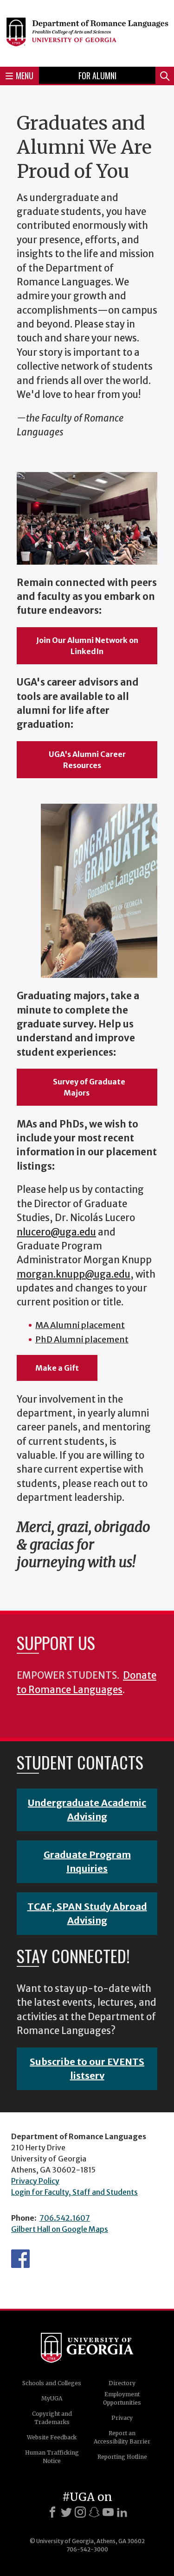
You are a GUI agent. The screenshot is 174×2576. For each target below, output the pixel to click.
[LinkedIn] (122, 2512)
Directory (122, 2383)
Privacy (122, 2418)
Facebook (20, 2259)
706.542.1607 (65, 2218)
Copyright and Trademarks (52, 2418)
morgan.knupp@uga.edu (74, 1274)
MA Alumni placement (80, 1325)
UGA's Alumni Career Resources (87, 760)
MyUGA (52, 2398)
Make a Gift (57, 1368)
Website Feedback (52, 2437)
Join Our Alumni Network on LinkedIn (87, 646)
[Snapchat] (94, 2512)
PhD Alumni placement (82, 1339)
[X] (66, 2512)
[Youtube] (108, 2512)
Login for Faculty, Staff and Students (74, 2192)
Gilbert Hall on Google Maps (60, 2229)
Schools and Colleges (52, 2383)
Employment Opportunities (122, 2398)
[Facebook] (52, 2512)
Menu (25, 76)
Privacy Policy (35, 2181)
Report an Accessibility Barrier (122, 2437)
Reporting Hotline (122, 2457)
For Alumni (97, 76)
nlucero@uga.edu (56, 1232)
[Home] (87, 32)
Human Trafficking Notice (52, 2457)
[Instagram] (80, 2512)
